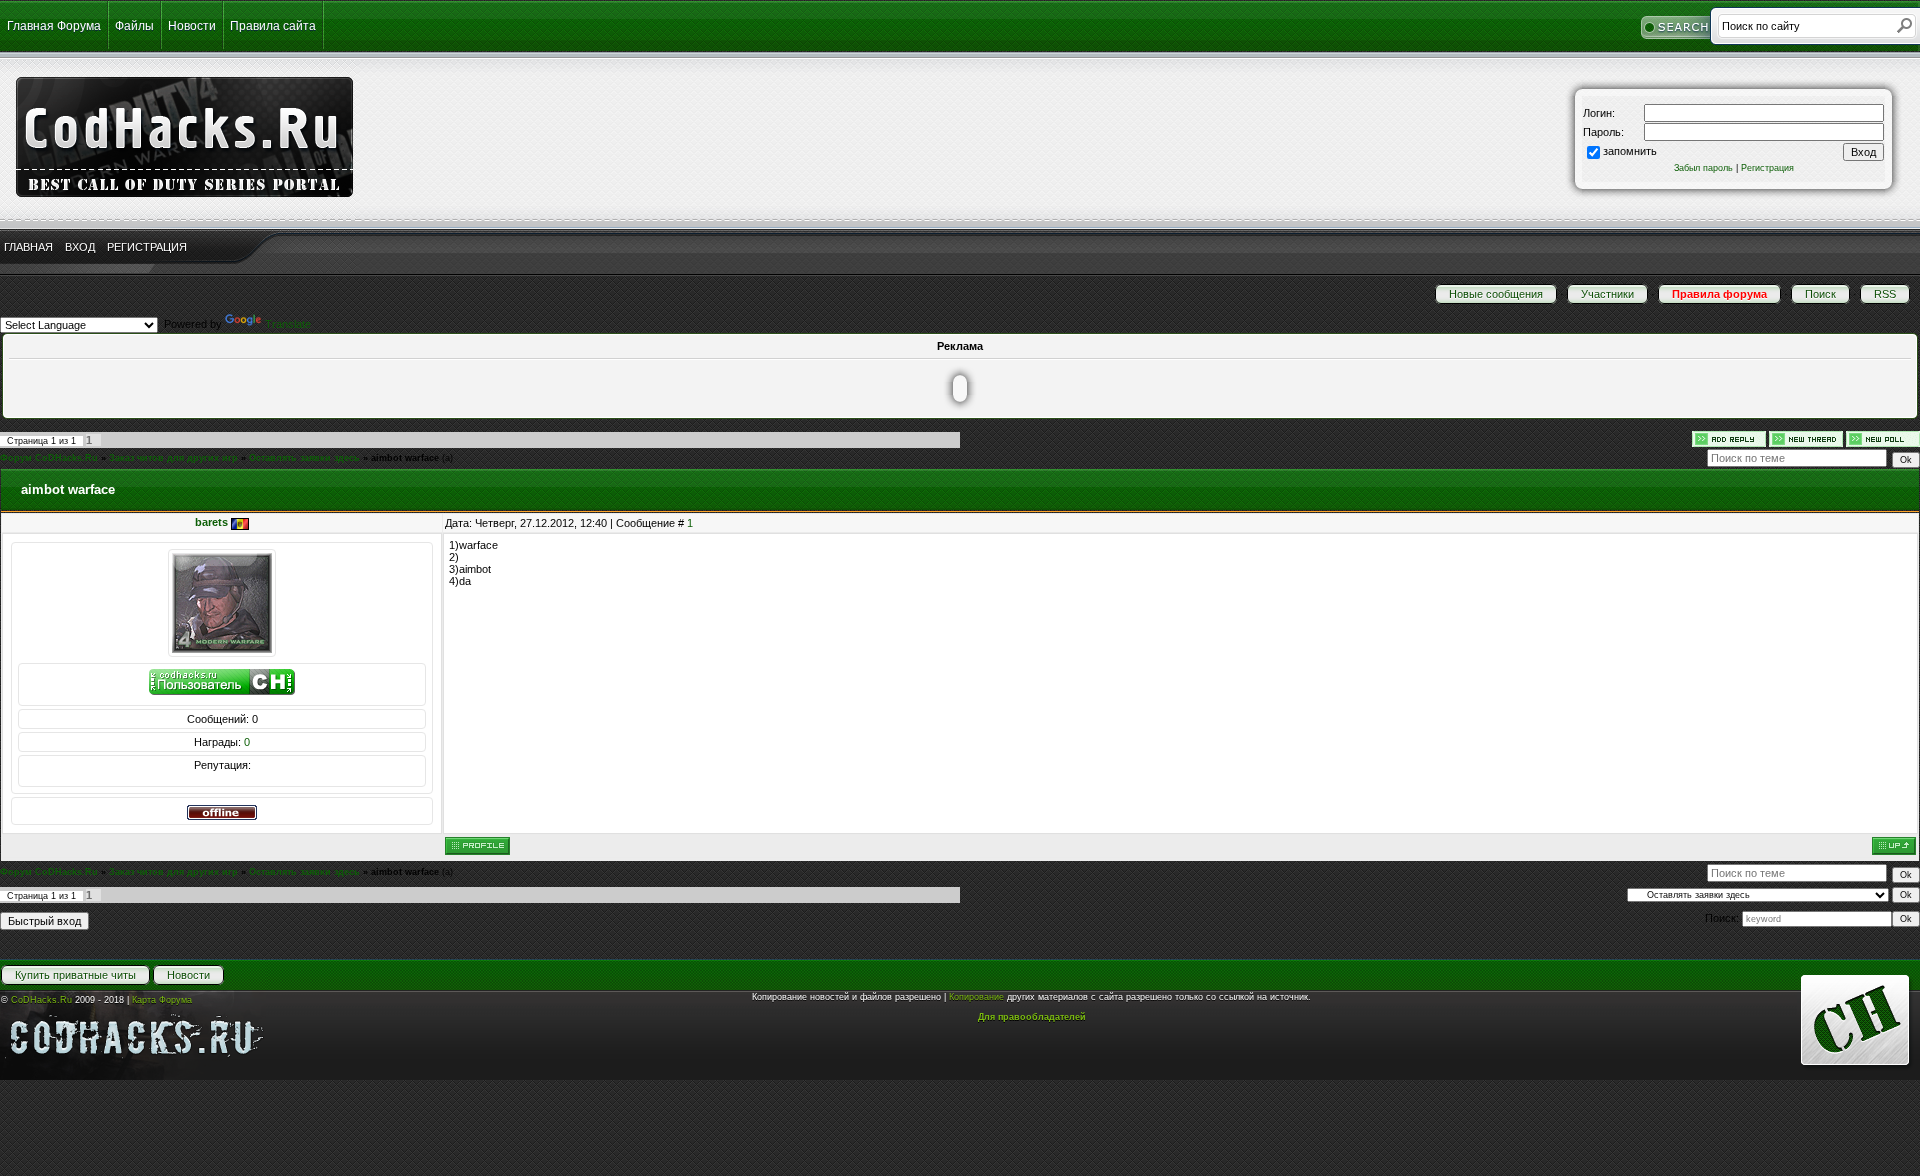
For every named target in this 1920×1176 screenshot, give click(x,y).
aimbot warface (405, 458)
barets (211, 522)
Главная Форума (54, 26)
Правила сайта (273, 26)
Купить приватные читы (75, 975)
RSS (1885, 294)
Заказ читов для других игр (173, 458)
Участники (1607, 294)
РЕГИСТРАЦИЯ (147, 247)
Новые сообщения (1496, 294)
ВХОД (80, 247)
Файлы (134, 26)
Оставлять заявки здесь (304, 458)
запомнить (1630, 151)
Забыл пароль (1703, 168)
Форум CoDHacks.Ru (49, 458)
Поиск (1820, 294)
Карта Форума (162, 1000)
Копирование (976, 997)
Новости (192, 26)
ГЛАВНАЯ (28, 247)
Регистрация (1767, 168)
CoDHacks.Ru (41, 1000)
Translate (288, 324)
